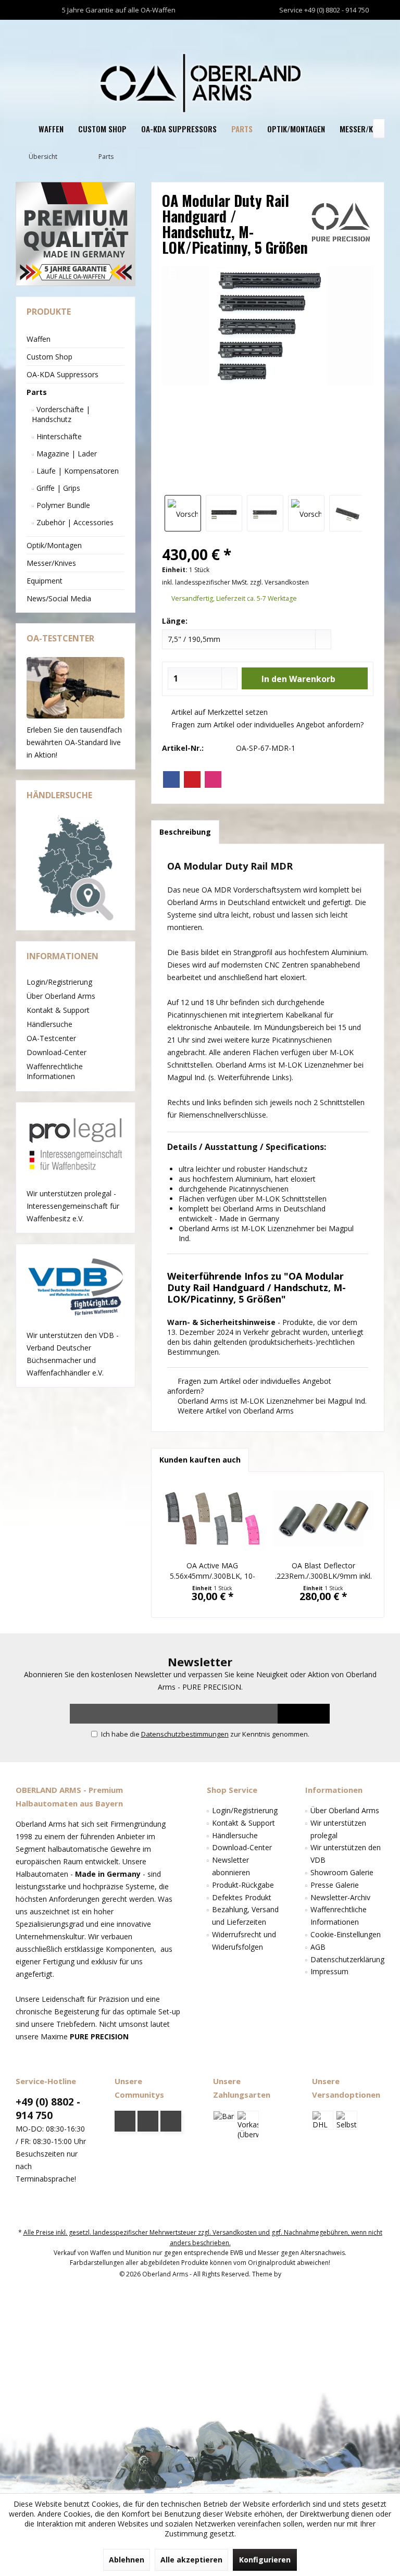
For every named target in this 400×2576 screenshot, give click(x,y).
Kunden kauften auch (200, 1460)
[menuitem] (374, 30)
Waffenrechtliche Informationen (55, 1071)
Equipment (45, 581)
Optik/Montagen (54, 545)
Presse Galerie (335, 1885)
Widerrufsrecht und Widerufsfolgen (244, 1941)
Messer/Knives (51, 563)
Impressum (329, 1971)
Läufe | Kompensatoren (77, 471)
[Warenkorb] (374, 29)
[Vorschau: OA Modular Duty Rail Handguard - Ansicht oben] (224, 513)
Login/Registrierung (59, 982)
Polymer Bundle (62, 505)
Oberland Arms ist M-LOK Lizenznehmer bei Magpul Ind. (271, 1401)
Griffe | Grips (57, 488)
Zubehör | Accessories (74, 522)
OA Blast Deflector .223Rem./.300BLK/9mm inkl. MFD (323, 1571)
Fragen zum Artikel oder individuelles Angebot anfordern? (266, 724)
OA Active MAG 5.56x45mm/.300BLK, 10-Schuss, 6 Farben (213, 1571)
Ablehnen (127, 2560)
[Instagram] (213, 779)
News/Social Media (59, 598)
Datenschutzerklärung (347, 1959)
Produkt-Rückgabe (243, 1885)
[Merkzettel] (352, 29)
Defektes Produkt (242, 1897)
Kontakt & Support (58, 1010)
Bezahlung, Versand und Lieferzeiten (245, 1916)
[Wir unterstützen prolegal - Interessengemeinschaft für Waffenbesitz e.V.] (76, 1145)
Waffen (39, 339)
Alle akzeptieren (191, 2560)
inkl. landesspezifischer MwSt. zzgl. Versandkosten (235, 582)
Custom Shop (49, 357)
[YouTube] (148, 2121)
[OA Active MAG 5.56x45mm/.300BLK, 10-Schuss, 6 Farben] (212, 1519)
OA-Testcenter (51, 1038)
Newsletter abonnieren (231, 1866)
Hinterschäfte (58, 436)
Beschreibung (185, 832)
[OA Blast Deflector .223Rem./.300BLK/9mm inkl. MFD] (323, 1519)
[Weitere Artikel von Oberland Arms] (341, 222)
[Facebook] (171, 779)
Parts (37, 392)
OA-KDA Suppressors (63, 374)
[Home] (23, 129)
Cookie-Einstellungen (346, 1934)
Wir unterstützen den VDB (346, 1854)
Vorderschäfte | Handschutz (61, 414)
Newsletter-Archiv (340, 1897)
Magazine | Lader (66, 454)
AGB (318, 1947)
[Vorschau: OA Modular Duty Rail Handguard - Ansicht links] (347, 513)
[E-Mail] (192, 779)
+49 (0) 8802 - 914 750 (48, 2109)
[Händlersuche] (76, 868)
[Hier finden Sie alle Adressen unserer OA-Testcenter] (76, 688)
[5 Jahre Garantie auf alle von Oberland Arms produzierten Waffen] (76, 234)
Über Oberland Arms (61, 996)
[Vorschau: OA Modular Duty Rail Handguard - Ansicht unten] (265, 513)
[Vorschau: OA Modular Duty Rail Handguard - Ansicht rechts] (306, 513)
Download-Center (57, 1052)
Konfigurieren (265, 2560)
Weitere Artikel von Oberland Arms (235, 1411)
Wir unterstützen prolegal (338, 1829)
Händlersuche (49, 1024)
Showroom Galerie (342, 1872)
